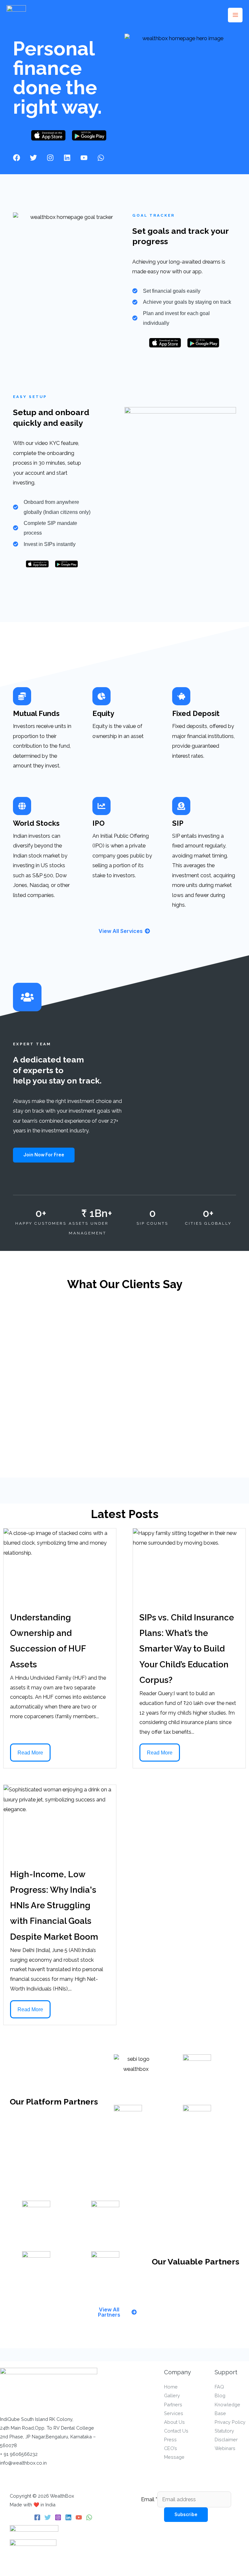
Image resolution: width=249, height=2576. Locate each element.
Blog (220, 2395)
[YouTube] (79, 2517)
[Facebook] (37, 2517)
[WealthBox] (16, 15)
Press (170, 2440)
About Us (174, 2422)
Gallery (172, 2395)
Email (149, 2499)
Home (171, 2387)
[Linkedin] (68, 2517)
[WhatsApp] (89, 2517)
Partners (173, 2405)
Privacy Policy (230, 2422)
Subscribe (186, 2514)
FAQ (219, 2387)
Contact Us (176, 2431)
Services (174, 2413)
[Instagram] (58, 2517)
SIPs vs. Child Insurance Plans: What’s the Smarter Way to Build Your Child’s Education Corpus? (187, 1649)
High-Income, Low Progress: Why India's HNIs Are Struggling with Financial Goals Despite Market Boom (54, 1906)
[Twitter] (48, 2517)
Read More (30, 1753)
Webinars (225, 2448)
